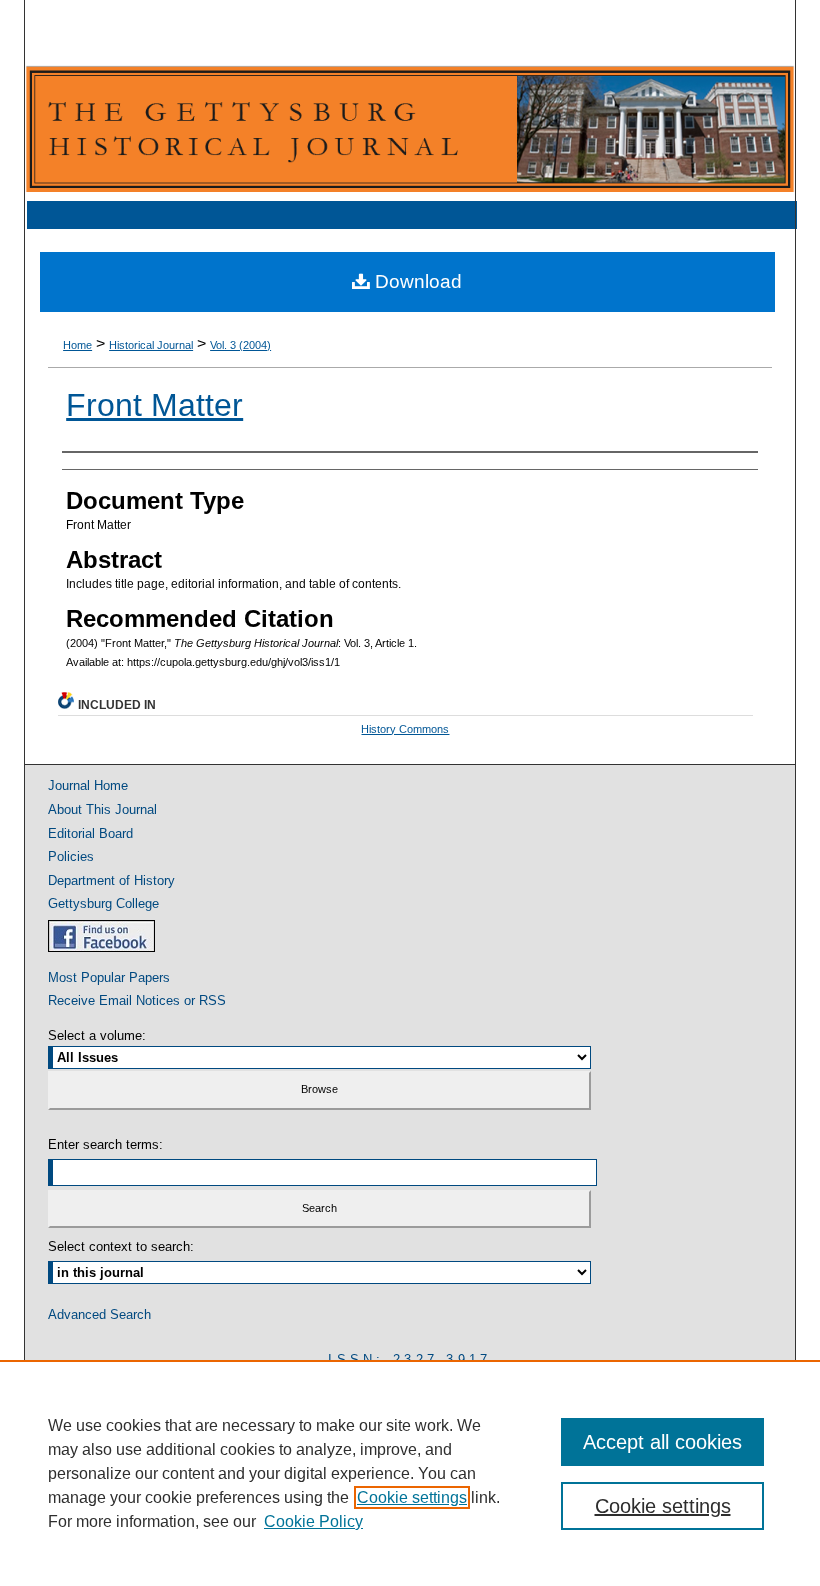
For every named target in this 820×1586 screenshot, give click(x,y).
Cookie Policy (313, 1521)
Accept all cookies (662, 1442)
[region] (410, 1473)
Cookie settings (412, 1497)
